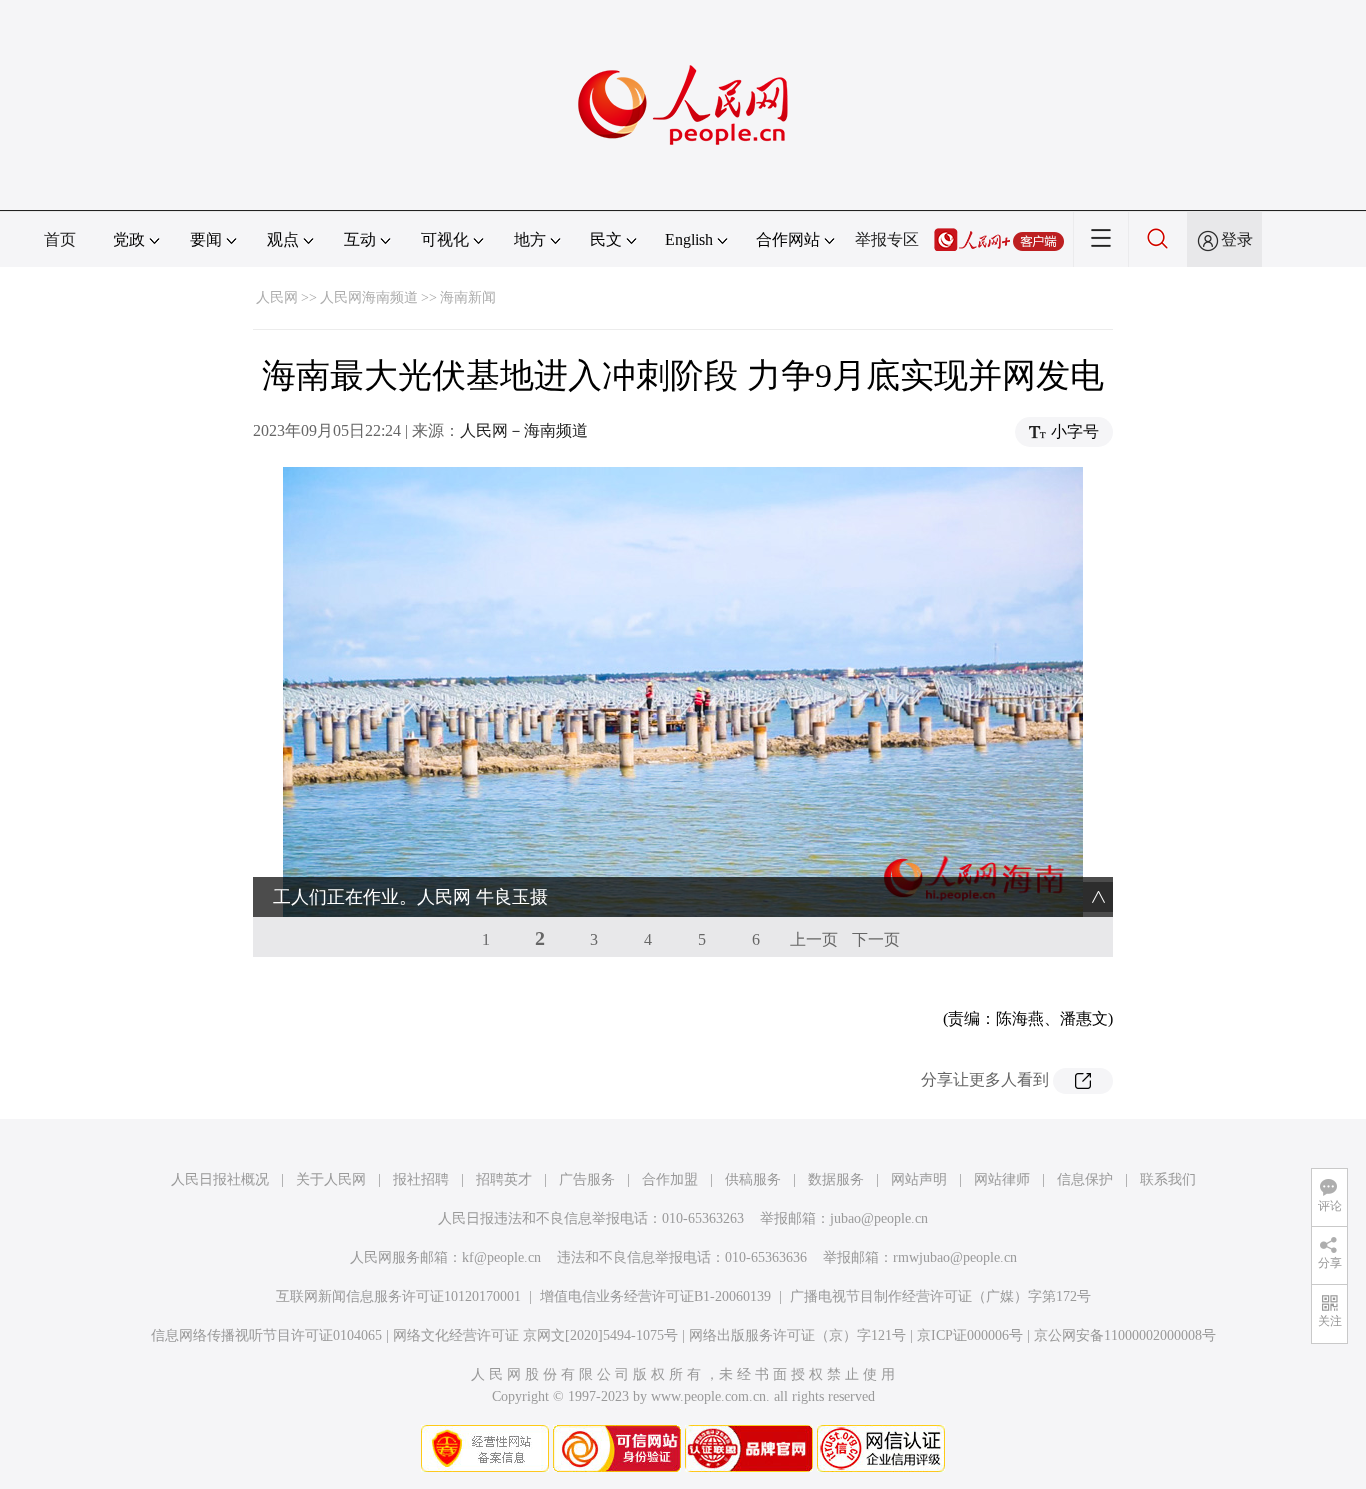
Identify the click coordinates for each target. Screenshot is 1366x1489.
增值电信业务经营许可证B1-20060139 (655, 1296)
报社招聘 (421, 1179)
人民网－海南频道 (524, 430)
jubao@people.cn (879, 1218)
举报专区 (887, 239)
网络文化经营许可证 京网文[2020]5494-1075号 (535, 1335)
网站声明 (919, 1179)
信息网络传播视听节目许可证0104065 (266, 1335)
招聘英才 (504, 1179)
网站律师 (1002, 1179)
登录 (1237, 239)
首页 (60, 239)
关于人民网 (331, 1179)
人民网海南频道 (369, 297)
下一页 (876, 939)
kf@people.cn (501, 1257)
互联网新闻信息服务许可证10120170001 (398, 1296)
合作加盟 (670, 1179)
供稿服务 (753, 1179)
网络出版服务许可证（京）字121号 (797, 1335)
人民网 (277, 297)
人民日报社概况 (220, 1179)
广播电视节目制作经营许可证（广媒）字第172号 (940, 1296)
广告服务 (587, 1179)
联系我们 (1168, 1179)
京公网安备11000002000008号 (1125, 1335)
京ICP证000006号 (970, 1335)
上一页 (814, 939)
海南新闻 (468, 297)
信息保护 (1085, 1179)
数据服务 (836, 1179)
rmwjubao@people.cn (955, 1257)
